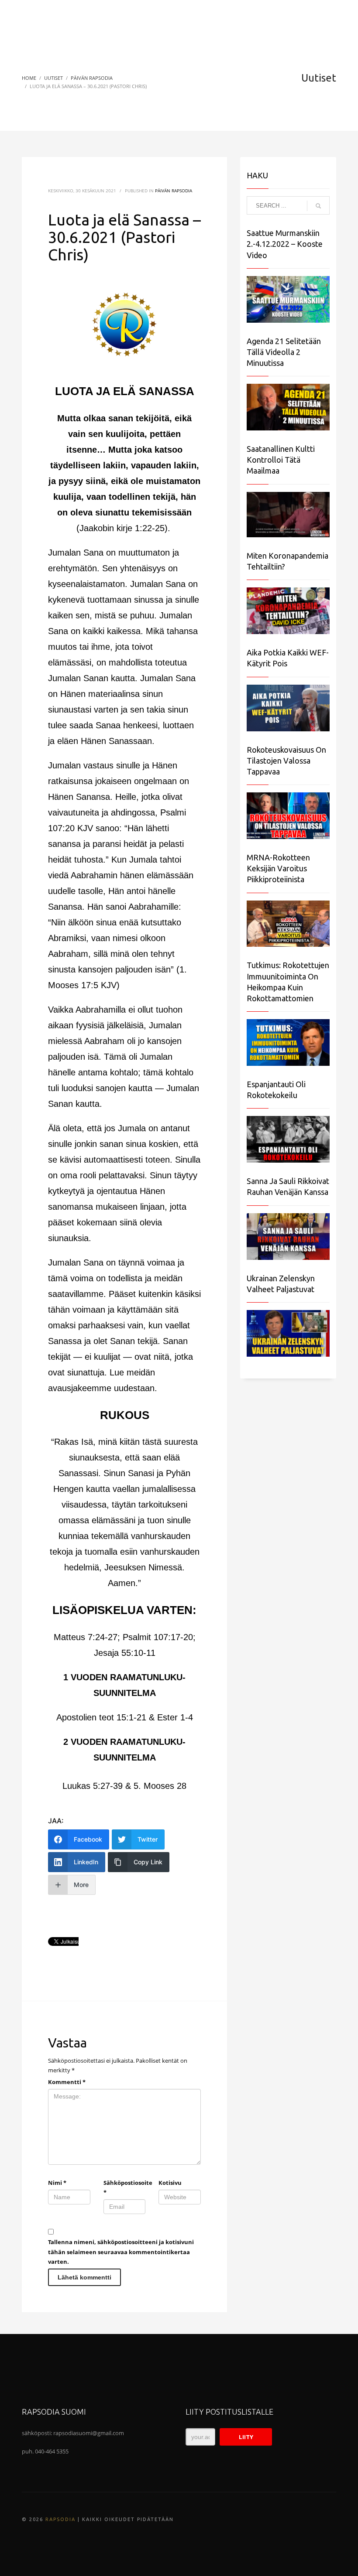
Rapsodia (60, 2519)
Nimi (57, 2183)
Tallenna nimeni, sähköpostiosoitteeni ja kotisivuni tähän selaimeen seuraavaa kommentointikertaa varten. (121, 2252)
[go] (318, 206)
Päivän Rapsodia (174, 191)
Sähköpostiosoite (125, 2187)
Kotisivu (170, 2183)
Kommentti (67, 2082)
